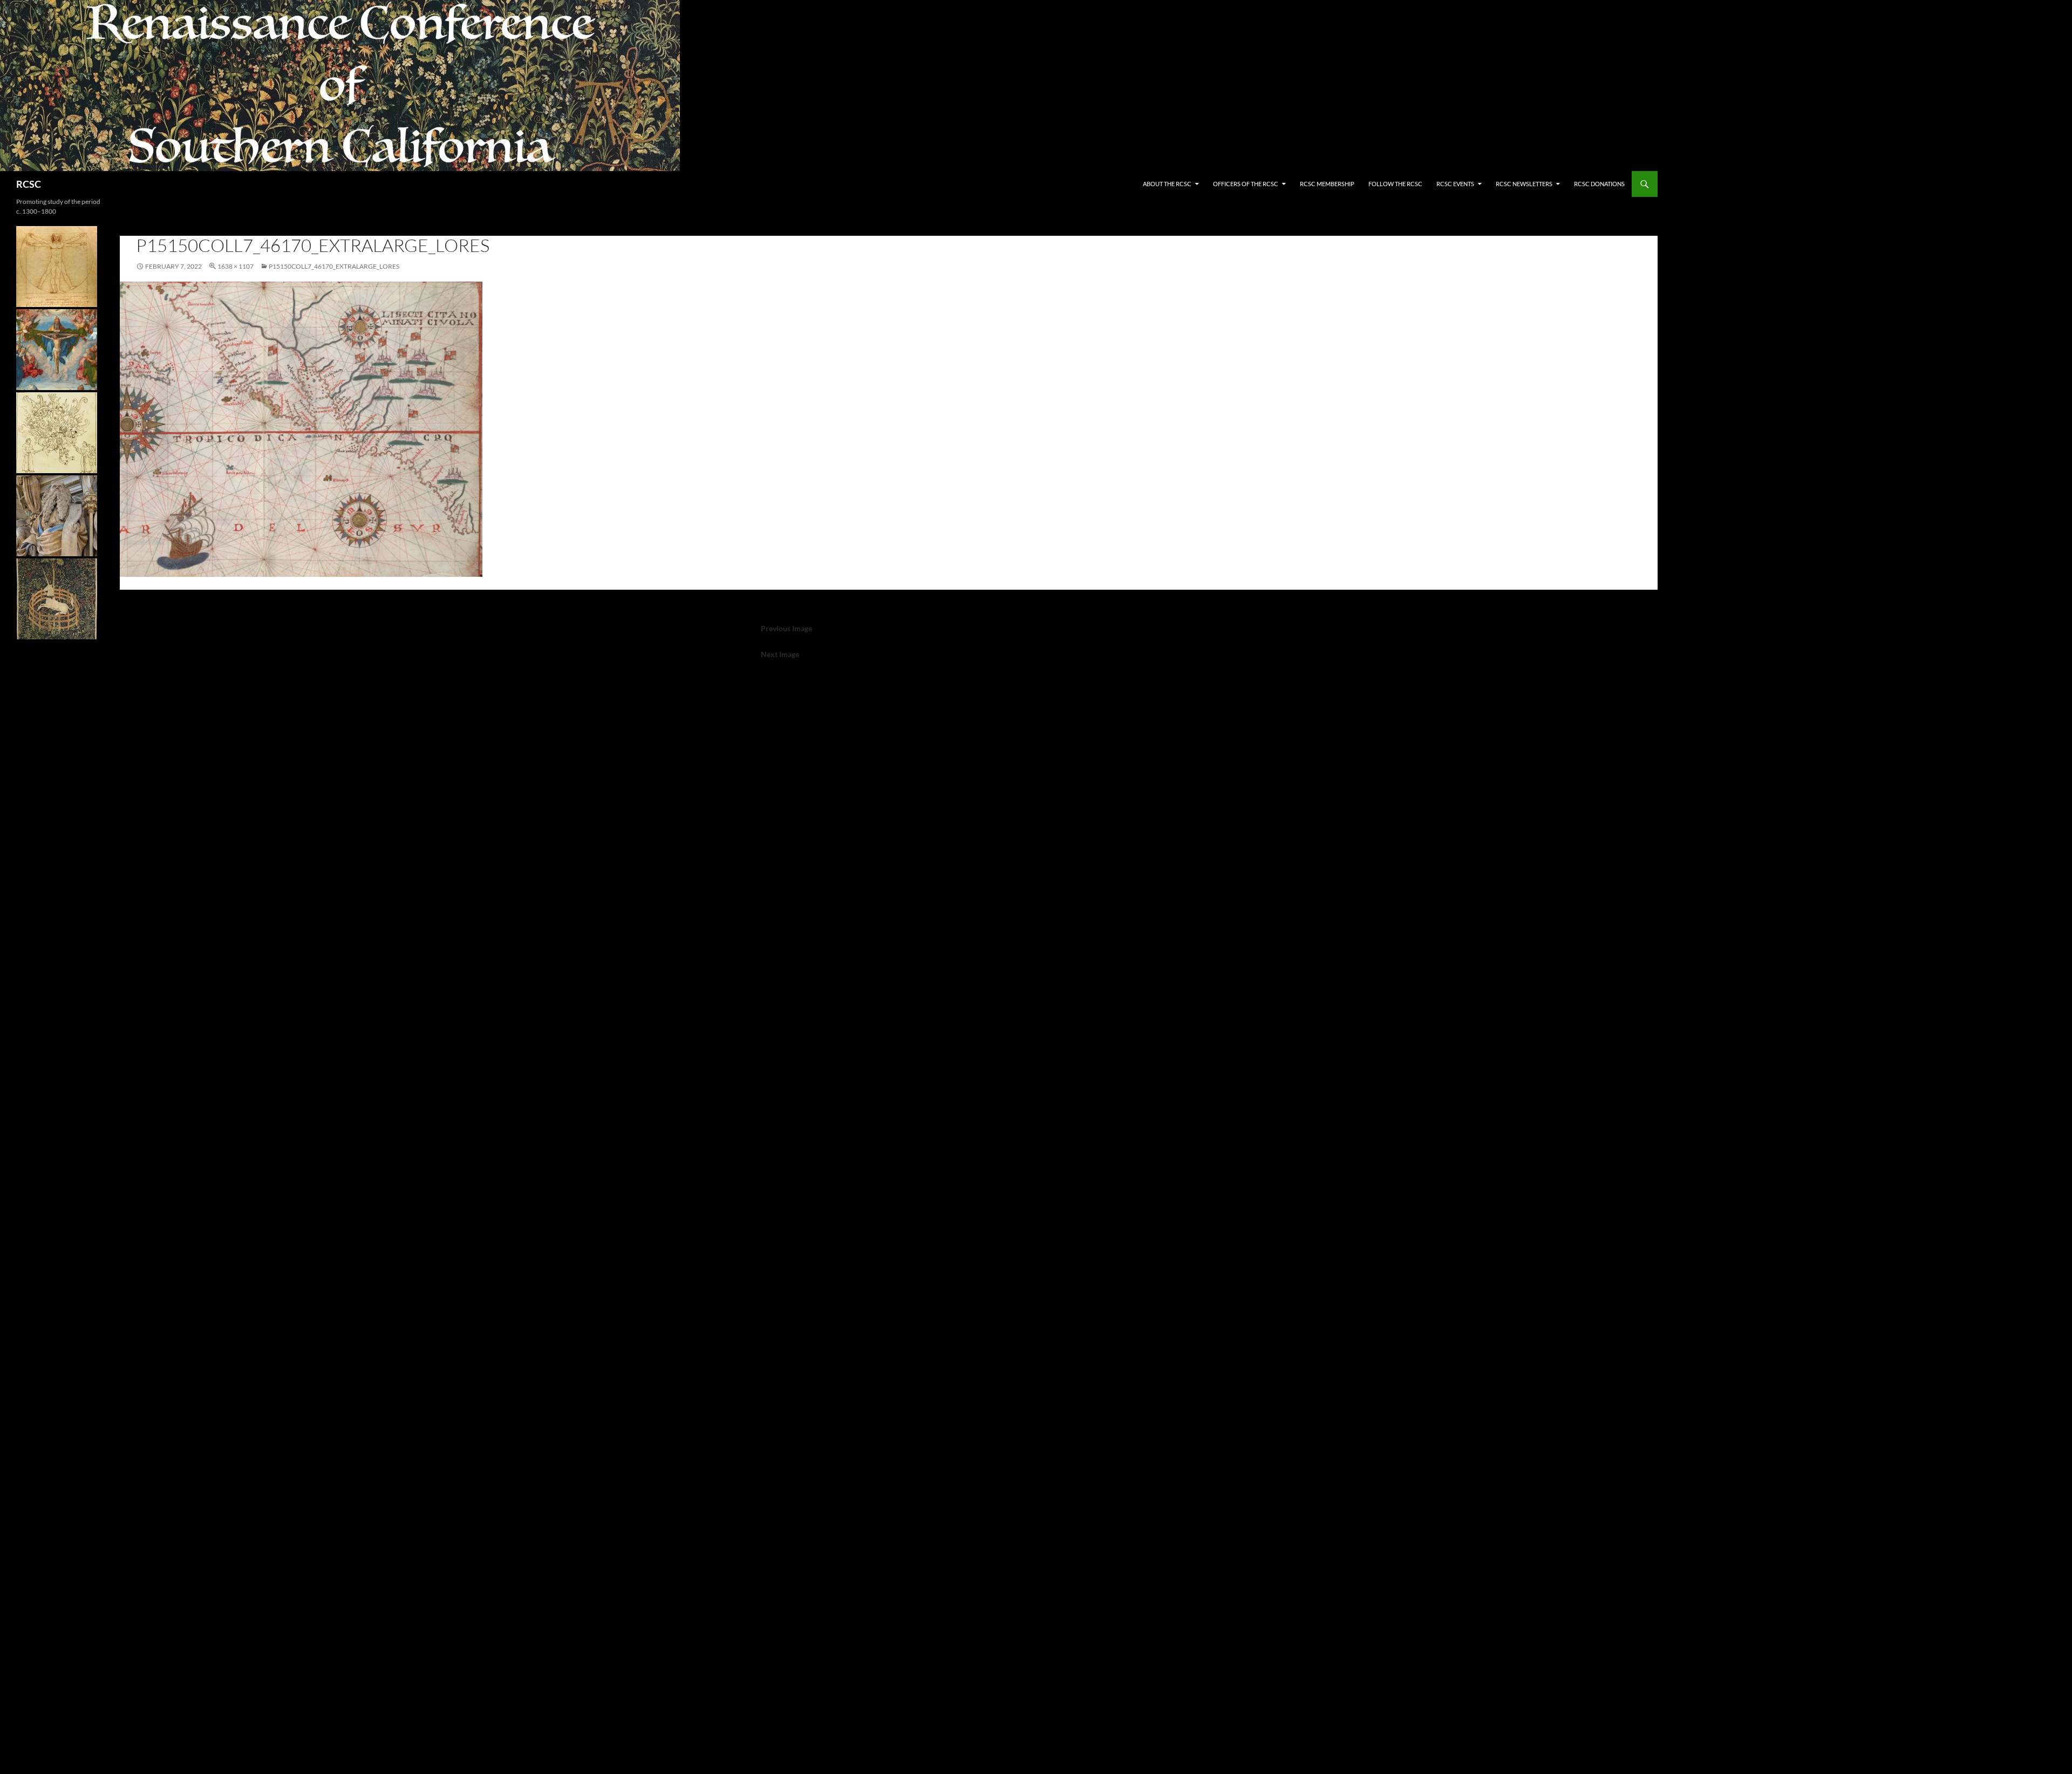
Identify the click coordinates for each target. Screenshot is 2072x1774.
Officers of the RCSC (1246, 184)
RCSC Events (1455, 184)
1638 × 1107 (236, 266)
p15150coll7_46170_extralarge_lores (334, 266)
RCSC (29, 184)
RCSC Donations (1599, 184)
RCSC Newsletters (1524, 184)
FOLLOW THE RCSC (1395, 184)
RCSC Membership (1327, 184)
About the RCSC (1167, 184)
